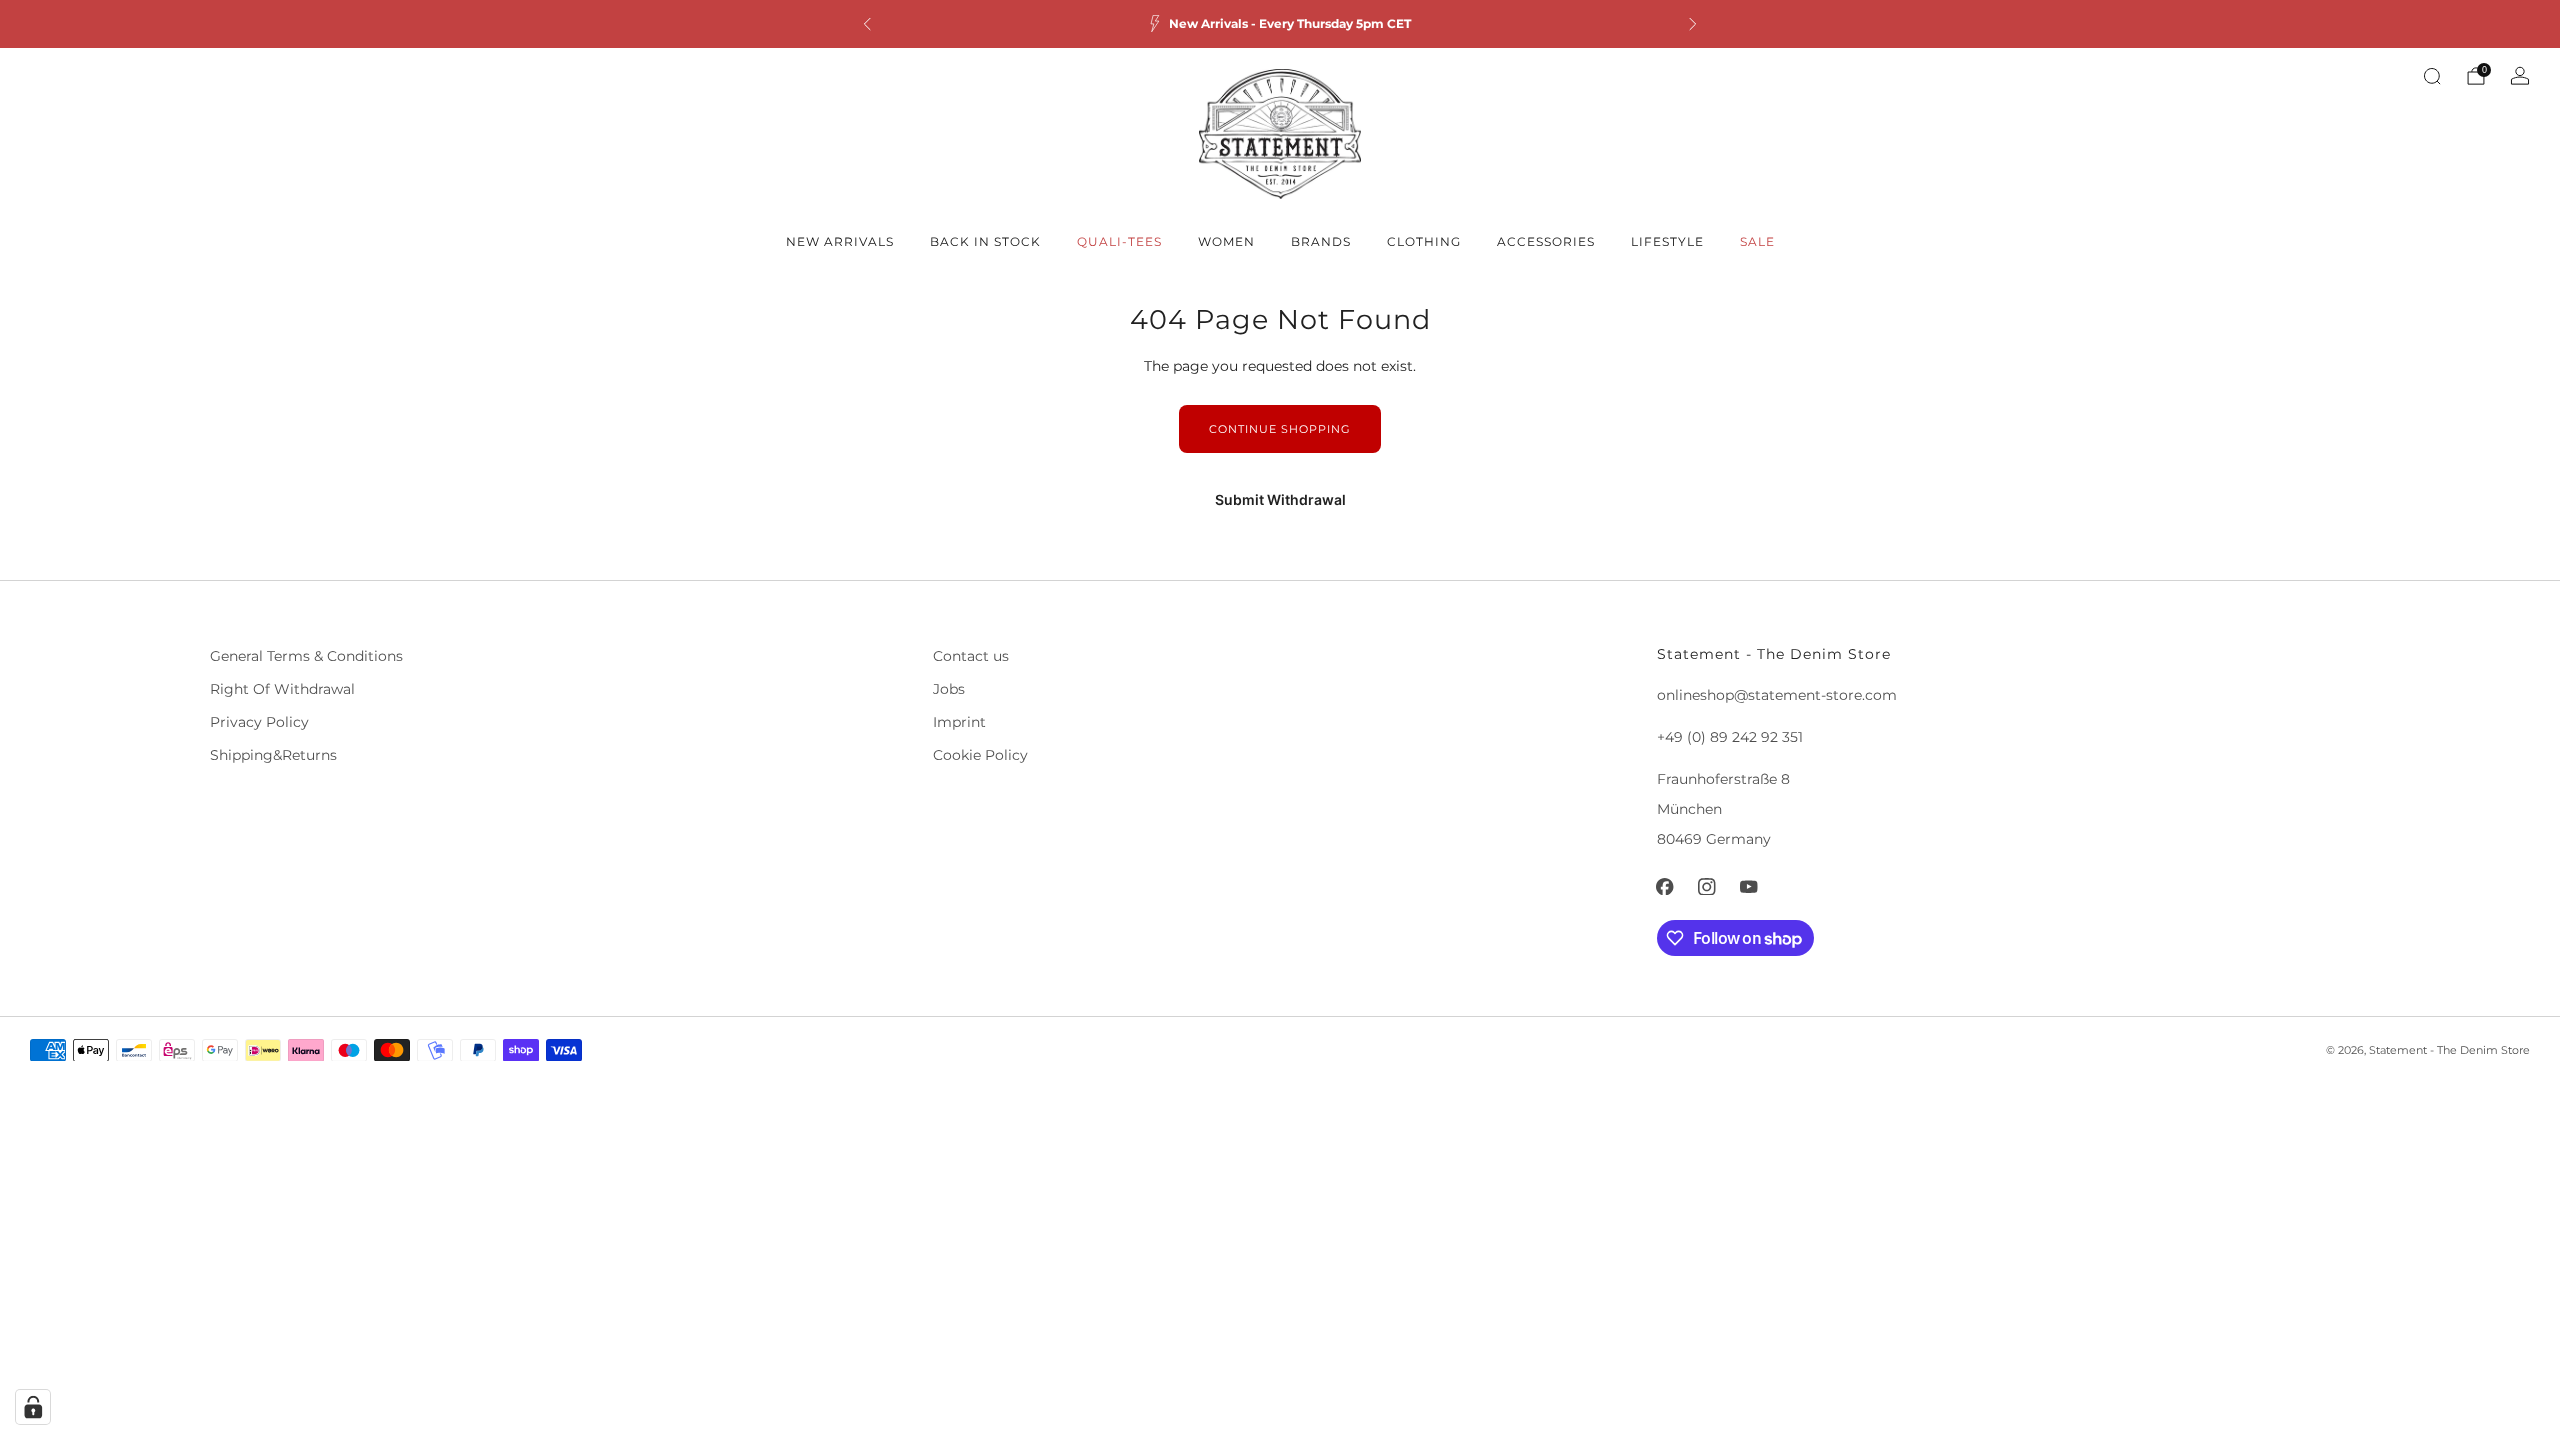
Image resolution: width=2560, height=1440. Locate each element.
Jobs (949, 689)
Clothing (1424, 241)
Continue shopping (1280, 429)
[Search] (2432, 76)
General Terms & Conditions (306, 656)
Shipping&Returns (273, 755)
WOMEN (1226, 241)
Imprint (959, 722)
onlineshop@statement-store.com (1777, 695)
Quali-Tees (1119, 241)
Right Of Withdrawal (282, 689)
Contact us (971, 656)
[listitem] (1280, 24)
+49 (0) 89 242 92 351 (1730, 737)
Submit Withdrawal (1280, 499)
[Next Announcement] (1693, 24)
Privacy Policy (259, 722)
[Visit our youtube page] (1749, 887)
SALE (1757, 241)
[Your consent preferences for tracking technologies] (33, 1407)
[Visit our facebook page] (1665, 887)
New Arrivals (840, 241)
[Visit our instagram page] (1707, 887)
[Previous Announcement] (867, 24)
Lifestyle (1667, 241)
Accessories (1546, 241)
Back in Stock (985, 241)
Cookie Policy (980, 755)
